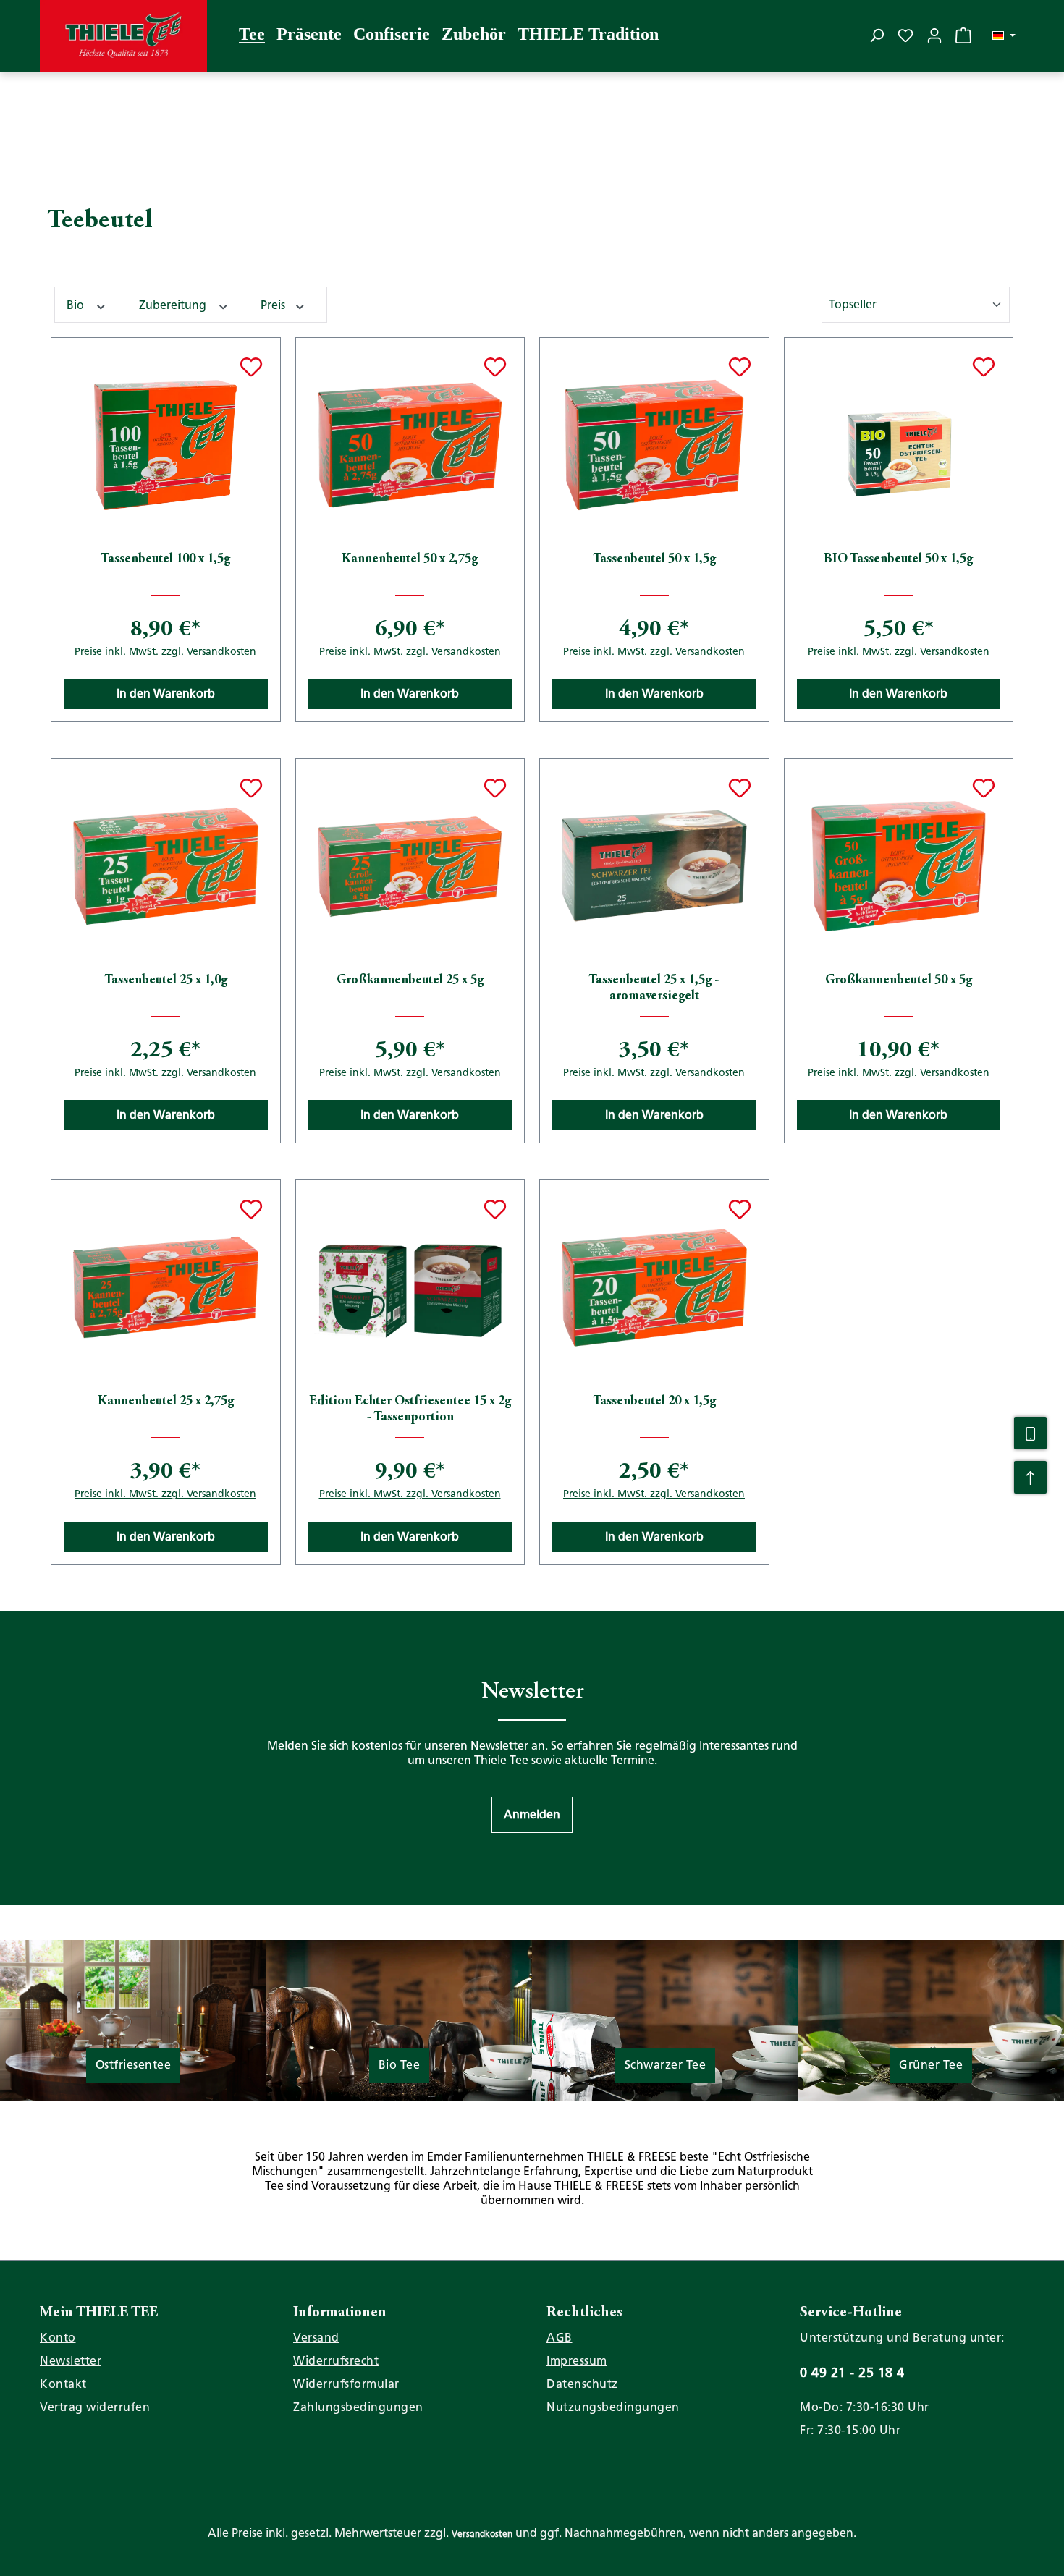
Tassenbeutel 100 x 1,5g (165, 559)
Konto (58, 2338)
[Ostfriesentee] (133, 2026)
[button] (532, 1815)
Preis (274, 305)
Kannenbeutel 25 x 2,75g (166, 1402)
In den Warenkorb (166, 694)
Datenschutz (582, 2384)
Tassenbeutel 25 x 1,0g (166, 980)
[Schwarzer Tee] (665, 2019)
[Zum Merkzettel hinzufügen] (251, 367)
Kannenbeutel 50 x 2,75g (410, 559)
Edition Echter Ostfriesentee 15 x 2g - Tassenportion (410, 1410)
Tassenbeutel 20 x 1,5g (654, 1402)
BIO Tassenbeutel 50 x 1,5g (898, 559)
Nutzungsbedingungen (613, 2407)
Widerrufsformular (346, 2384)
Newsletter (71, 2361)
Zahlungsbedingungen (358, 2407)
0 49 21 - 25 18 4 (852, 2372)
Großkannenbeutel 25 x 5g (410, 980)
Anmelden (532, 1814)
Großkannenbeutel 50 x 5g (899, 980)
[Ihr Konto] (934, 35)
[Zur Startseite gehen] (123, 36)
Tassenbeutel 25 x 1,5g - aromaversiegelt (654, 988)
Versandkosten (482, 2534)
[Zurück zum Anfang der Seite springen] (1030, 1477)
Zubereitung (174, 305)
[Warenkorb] (963, 35)
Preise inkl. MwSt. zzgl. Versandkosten (165, 651)
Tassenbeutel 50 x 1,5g (654, 559)
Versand (316, 2338)
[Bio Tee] (400, 2019)
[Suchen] (877, 35)
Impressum (577, 2361)
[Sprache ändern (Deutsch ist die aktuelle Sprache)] (1004, 36)
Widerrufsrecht (336, 2361)
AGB (560, 2338)
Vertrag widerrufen (95, 2407)
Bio (77, 305)
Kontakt (63, 2384)
